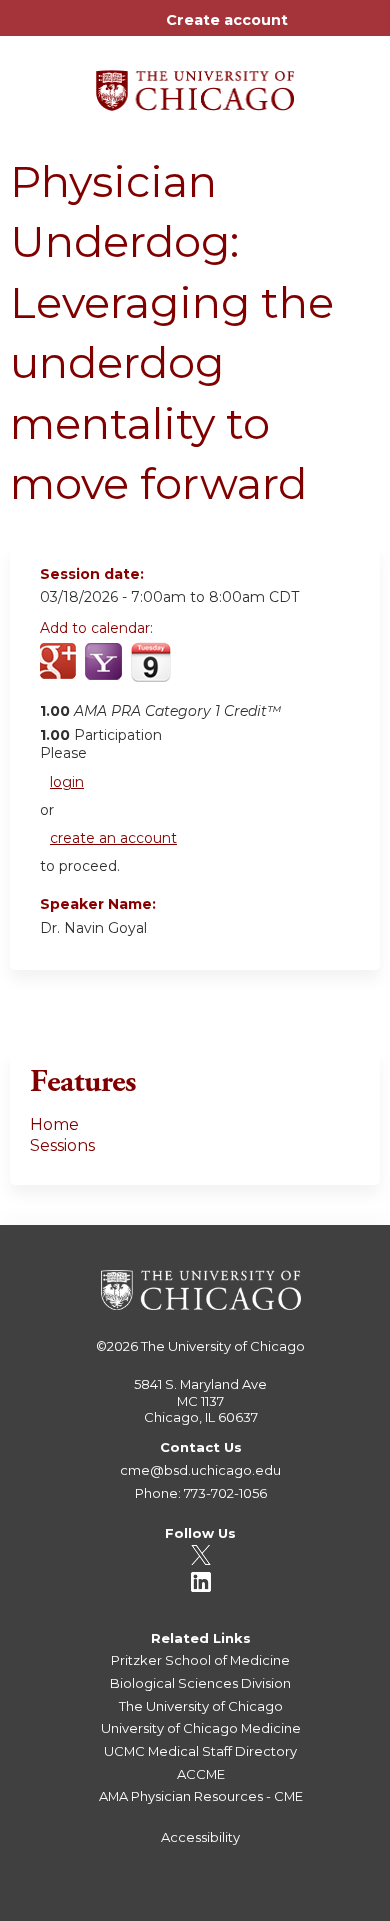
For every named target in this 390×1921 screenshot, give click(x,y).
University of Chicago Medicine (201, 1728)
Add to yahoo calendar (105, 673)
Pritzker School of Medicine (200, 1660)
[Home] (195, 83)
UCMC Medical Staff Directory (200, 1751)
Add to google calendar (60, 673)
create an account (113, 838)
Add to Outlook (198, 673)
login (67, 782)
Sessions (62, 1145)
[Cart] (311, 30)
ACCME (201, 1774)
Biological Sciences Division (200, 1683)
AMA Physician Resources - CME (201, 1796)
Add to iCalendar (150, 672)
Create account (227, 20)
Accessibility (200, 1837)
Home (54, 1124)
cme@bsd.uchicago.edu (200, 1470)
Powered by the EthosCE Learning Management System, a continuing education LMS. (309, 1906)
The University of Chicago (223, 1346)
